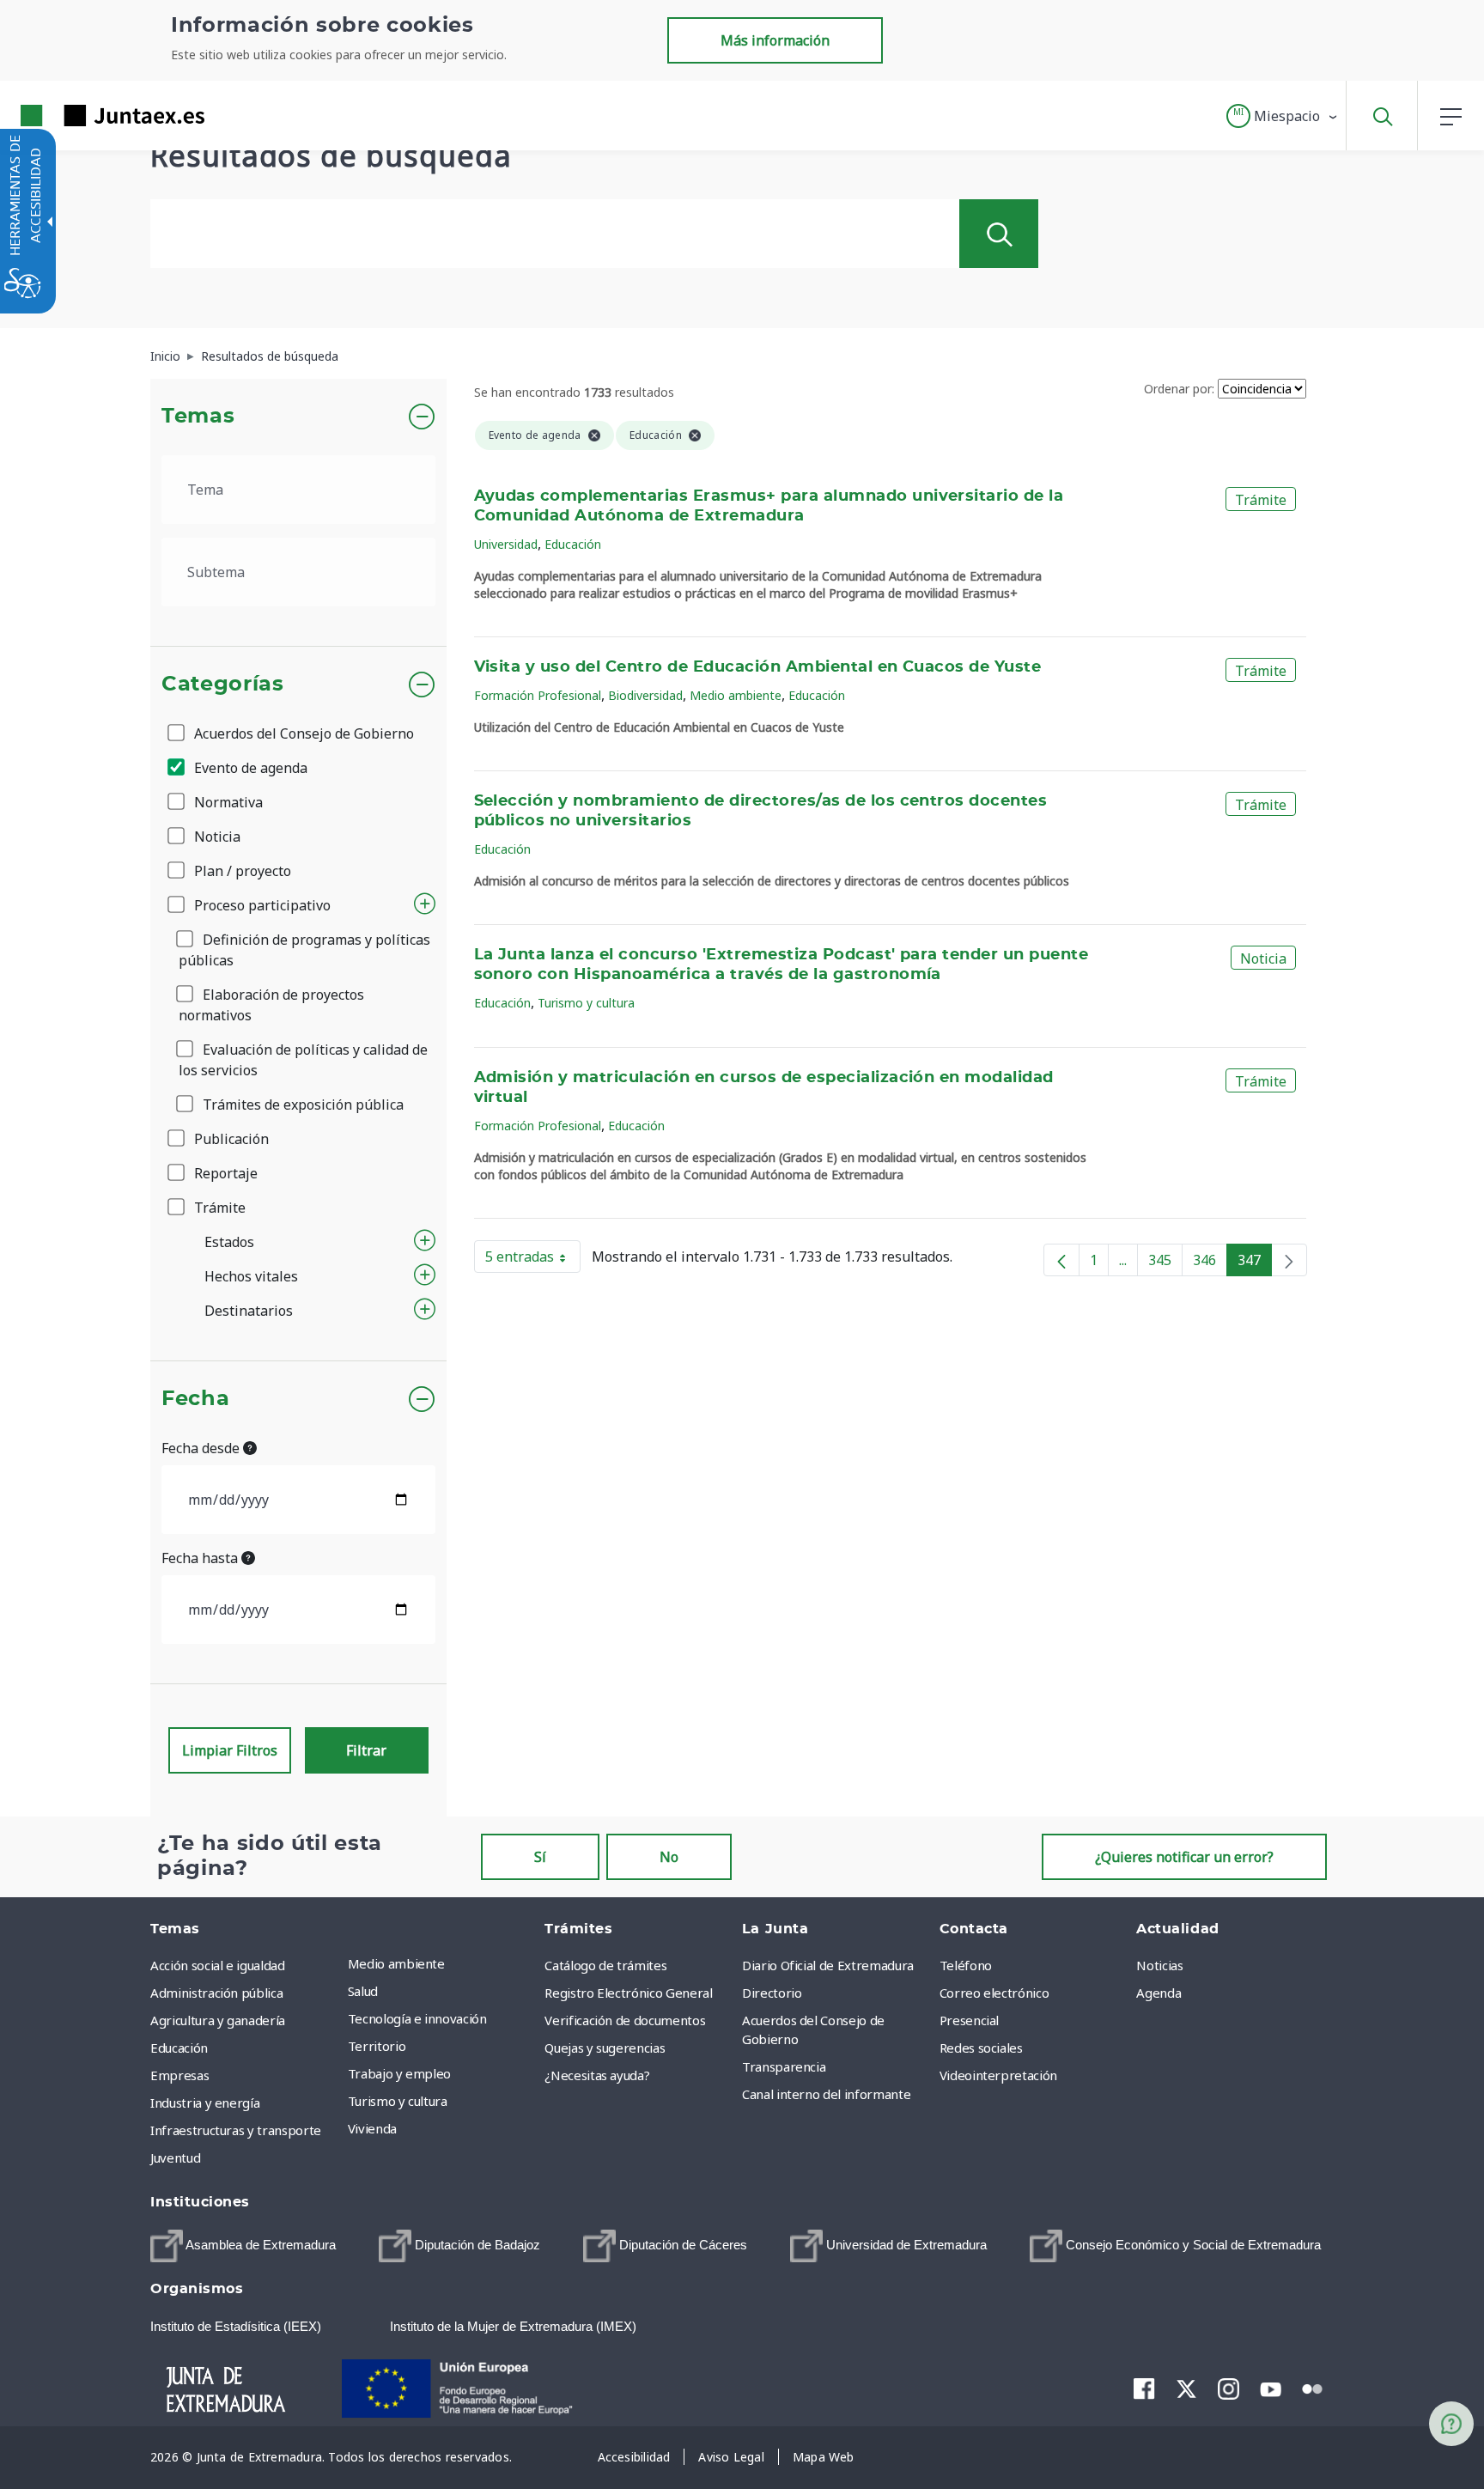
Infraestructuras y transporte (236, 2130)
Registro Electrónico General (628, 1993)
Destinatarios (249, 1311)
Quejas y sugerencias (605, 2048)
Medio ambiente (736, 695)
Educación (573, 544)
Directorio (772, 1993)
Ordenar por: (1179, 389)
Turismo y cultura (586, 1003)
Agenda (1159, 1993)
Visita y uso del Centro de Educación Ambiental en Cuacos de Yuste (758, 667)
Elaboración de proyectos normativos (271, 1005)
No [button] (669, 1857)
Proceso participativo (261, 905)
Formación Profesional (538, 695)
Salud (363, 1991)
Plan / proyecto (241, 871)
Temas (198, 417)
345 (1165, 1263)
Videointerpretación (998, 2075)
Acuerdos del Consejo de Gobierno (302, 733)
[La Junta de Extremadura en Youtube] (1271, 2388)
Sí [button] (540, 1857)
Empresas (179, 2075)
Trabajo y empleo (399, 2073)
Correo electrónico (994, 1993)
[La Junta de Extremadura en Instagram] (1229, 2389)
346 (1210, 1263)
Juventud (175, 2157)
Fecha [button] (195, 1399)
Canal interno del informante (826, 2094)
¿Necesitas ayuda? (597, 2075)
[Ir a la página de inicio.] (82, 116)
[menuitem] (442, 1963)
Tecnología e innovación (417, 2018)
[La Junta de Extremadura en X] (1186, 2389)
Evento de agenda (249, 768)
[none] (1289, 1260)
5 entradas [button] (533, 1260)
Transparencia (784, 2066)
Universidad (506, 544)
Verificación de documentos (625, 2020)
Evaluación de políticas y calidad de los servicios (303, 1060)
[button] (1283, 116)
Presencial (970, 2020)
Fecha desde (202, 1448)
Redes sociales (981, 2048)
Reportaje (224, 1173)
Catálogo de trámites (605, 1965)
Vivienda (372, 2128)
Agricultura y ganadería (218, 2020)
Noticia (216, 837)
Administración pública (216, 1993)
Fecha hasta (201, 1558)
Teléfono (966, 1965)
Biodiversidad (645, 695)
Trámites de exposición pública (301, 1105)
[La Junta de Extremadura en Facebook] (1144, 2389)
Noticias (1159, 1965)
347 (1255, 1263)
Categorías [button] (223, 685)
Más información (775, 40)
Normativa (227, 802)
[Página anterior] (1061, 1260)
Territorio (377, 2046)
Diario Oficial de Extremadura (828, 1965)
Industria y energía (205, 2103)
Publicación (230, 1139)
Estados (229, 1242)
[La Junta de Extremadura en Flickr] (1313, 2388)
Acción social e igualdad (218, 1965)
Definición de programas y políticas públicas (304, 950)
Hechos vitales (251, 1276)
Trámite (218, 1208)
